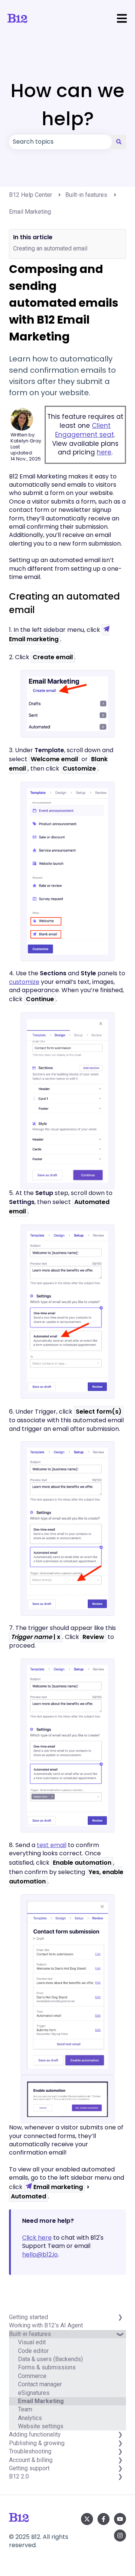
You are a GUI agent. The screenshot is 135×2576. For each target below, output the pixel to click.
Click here (37, 2238)
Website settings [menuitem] (41, 2426)
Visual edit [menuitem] (32, 2342)
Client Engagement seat (85, 430)
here (104, 452)
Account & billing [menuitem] (31, 2460)
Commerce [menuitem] (32, 2376)
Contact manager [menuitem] (40, 2384)
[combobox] (60, 142)
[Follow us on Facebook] (103, 2519)
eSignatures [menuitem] (34, 2393)
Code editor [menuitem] (33, 2351)
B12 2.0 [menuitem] (19, 2476)
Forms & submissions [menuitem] (47, 2367)
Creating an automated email (50, 248)
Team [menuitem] (25, 2409)
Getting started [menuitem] (28, 2317)
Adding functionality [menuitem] (35, 2434)
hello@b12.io (40, 2254)
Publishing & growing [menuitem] (37, 2443)
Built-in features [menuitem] (30, 2334)
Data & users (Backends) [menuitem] (50, 2359)
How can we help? (67, 105)
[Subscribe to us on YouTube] (120, 2519)
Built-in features (86, 195)
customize (24, 982)
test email (52, 1845)
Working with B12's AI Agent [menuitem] (46, 2325)
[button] (120, 2338)
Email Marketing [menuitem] (41, 2401)
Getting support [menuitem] (29, 2468)
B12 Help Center (31, 195)
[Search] (119, 142)
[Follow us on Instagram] (120, 2536)
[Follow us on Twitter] (87, 2519)
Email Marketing (30, 212)
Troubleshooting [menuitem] (30, 2451)
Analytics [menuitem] (30, 2418)
